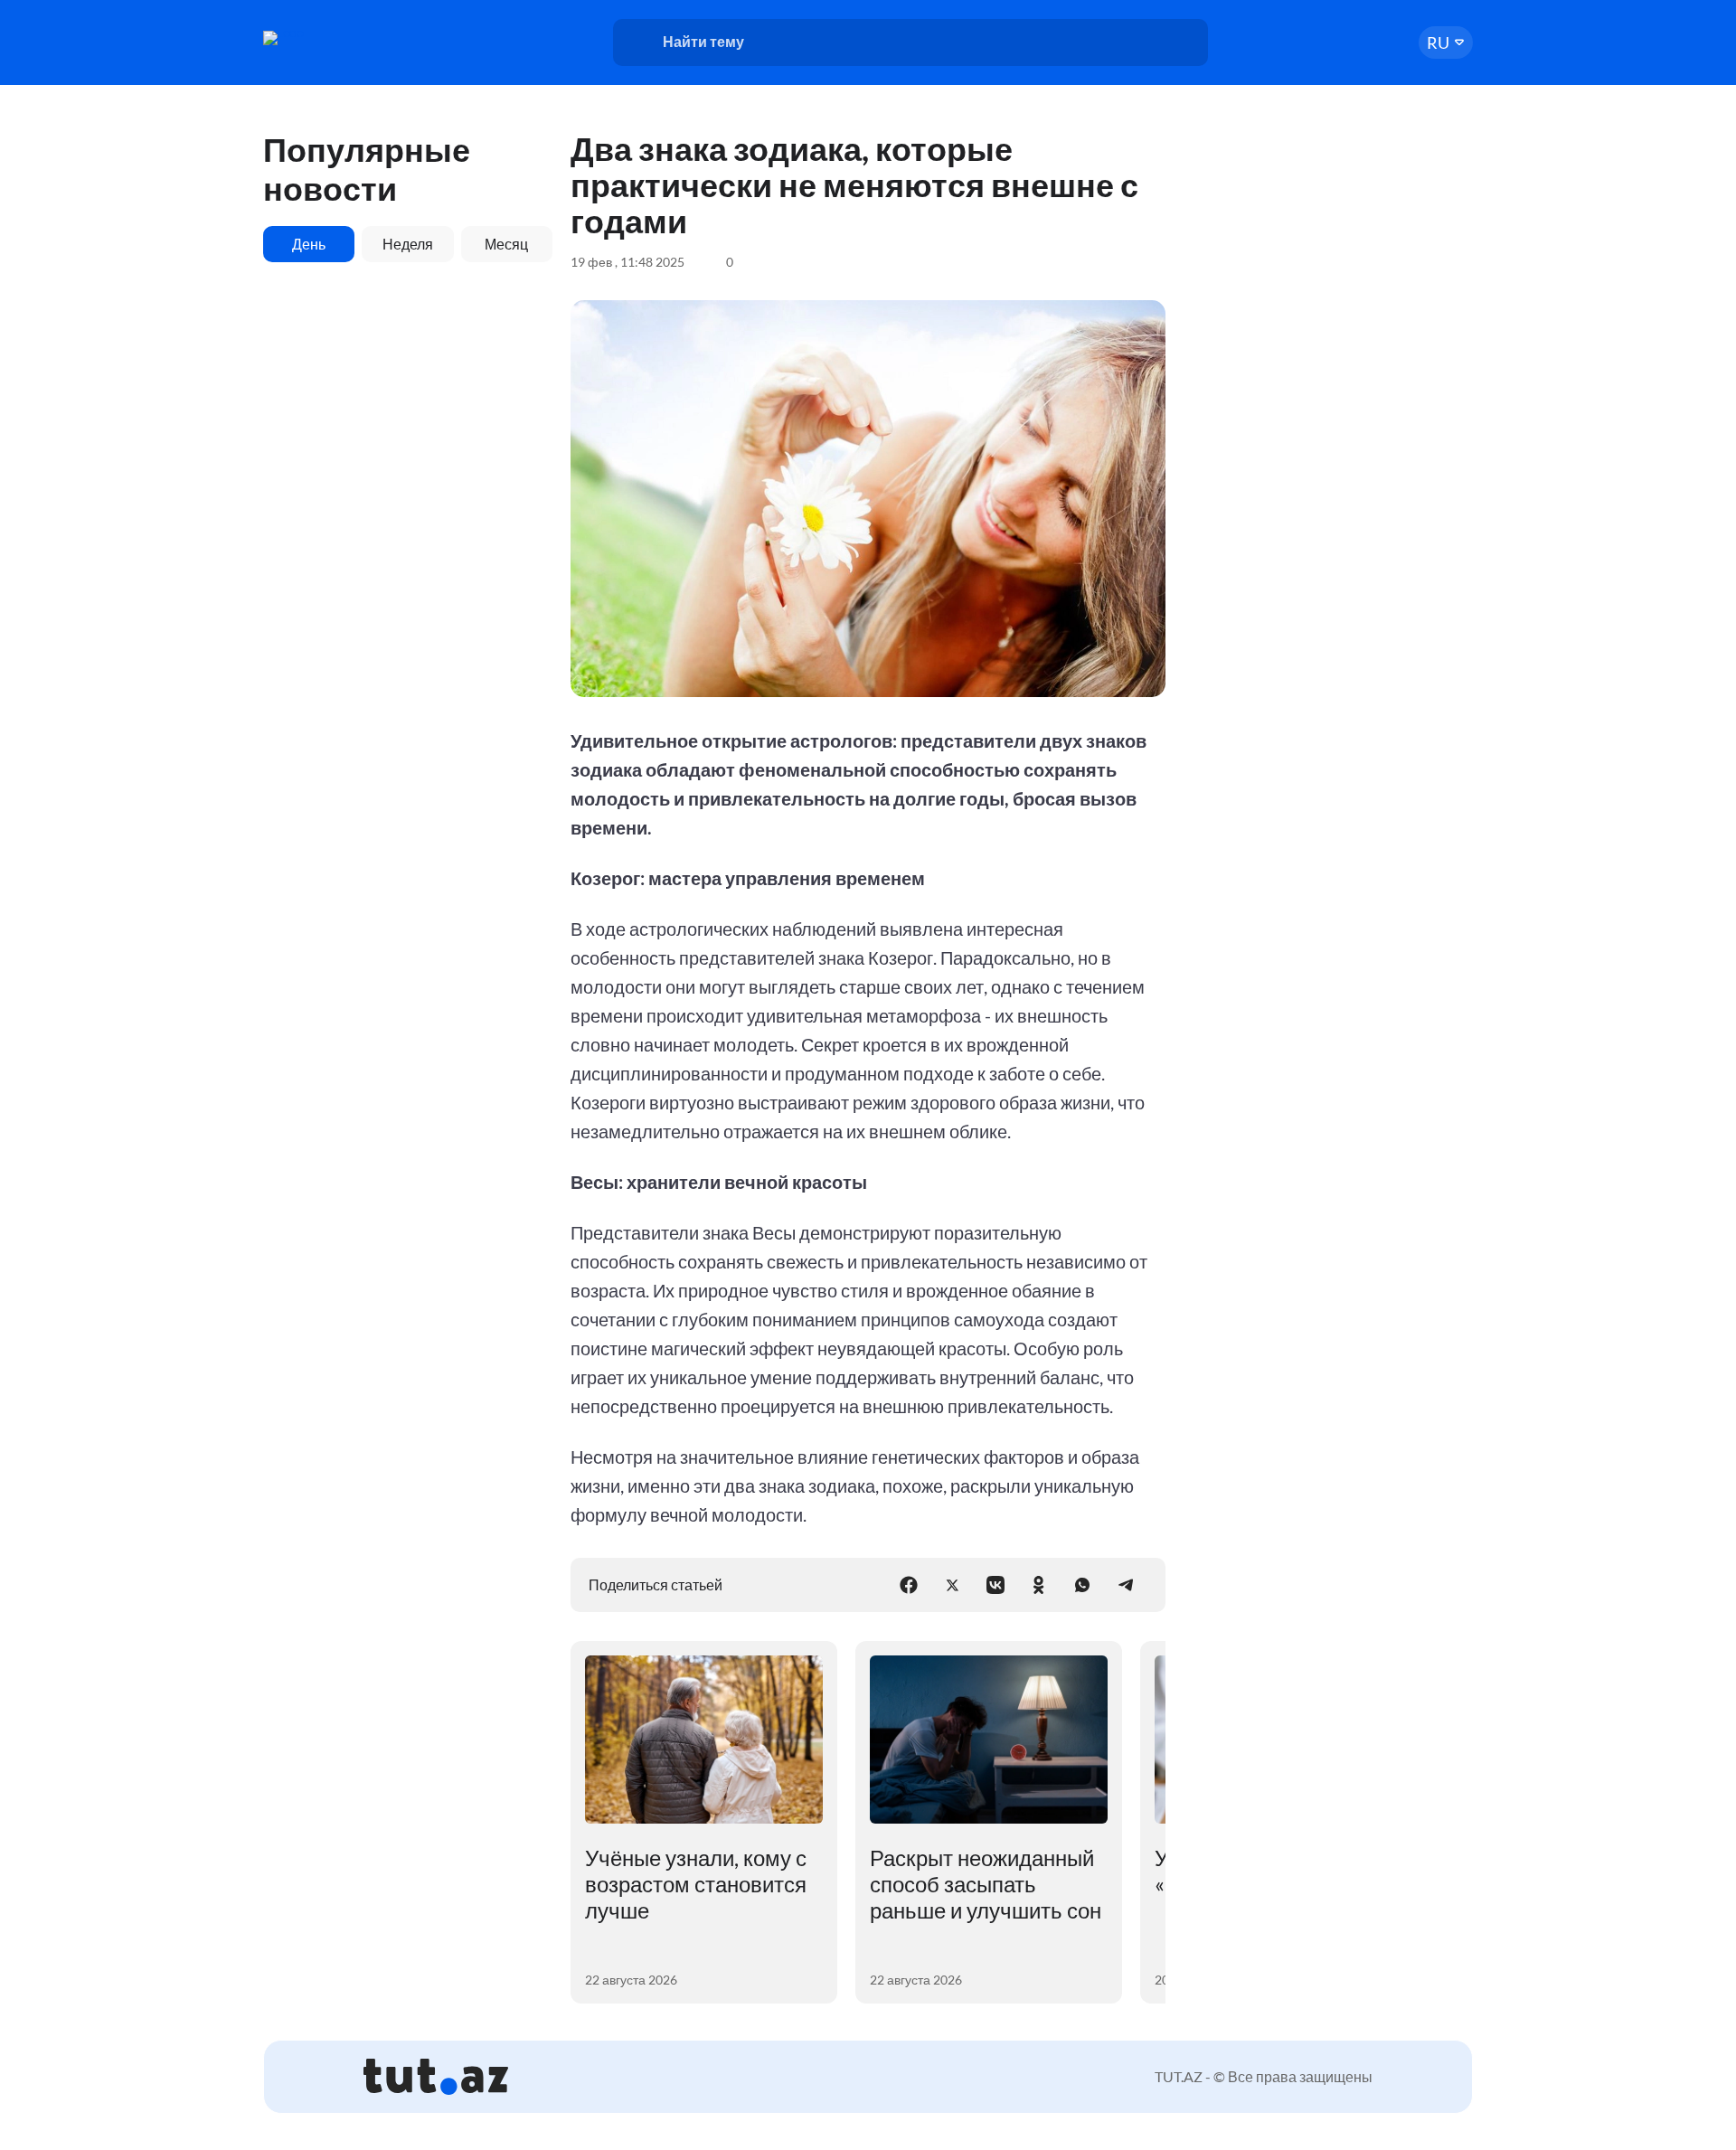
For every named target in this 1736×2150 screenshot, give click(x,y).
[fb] (909, 1585)
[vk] (995, 1585)
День (309, 244)
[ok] (1039, 1585)
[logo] (333, 38)
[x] (952, 1585)
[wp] (1082, 1585)
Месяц (506, 244)
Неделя (408, 244)
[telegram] (1126, 1585)
